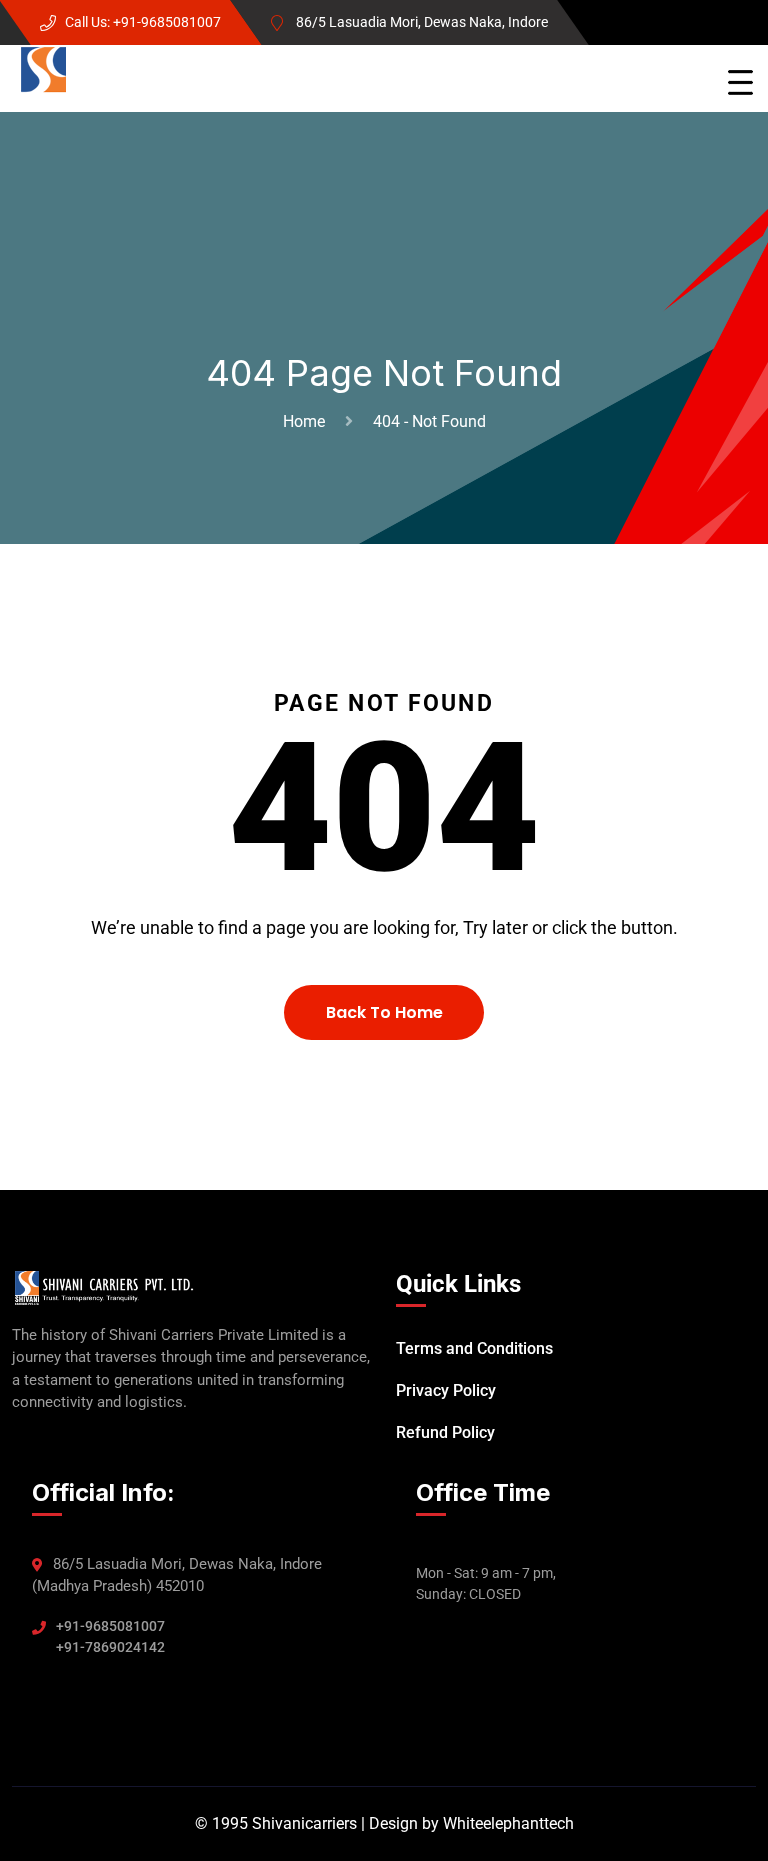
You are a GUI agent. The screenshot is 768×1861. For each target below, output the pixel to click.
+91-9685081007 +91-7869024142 (110, 1636)
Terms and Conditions (474, 1348)
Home (308, 421)
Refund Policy (445, 1432)
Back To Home (384, 1012)
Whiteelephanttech (508, 1823)
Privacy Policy (446, 1390)
